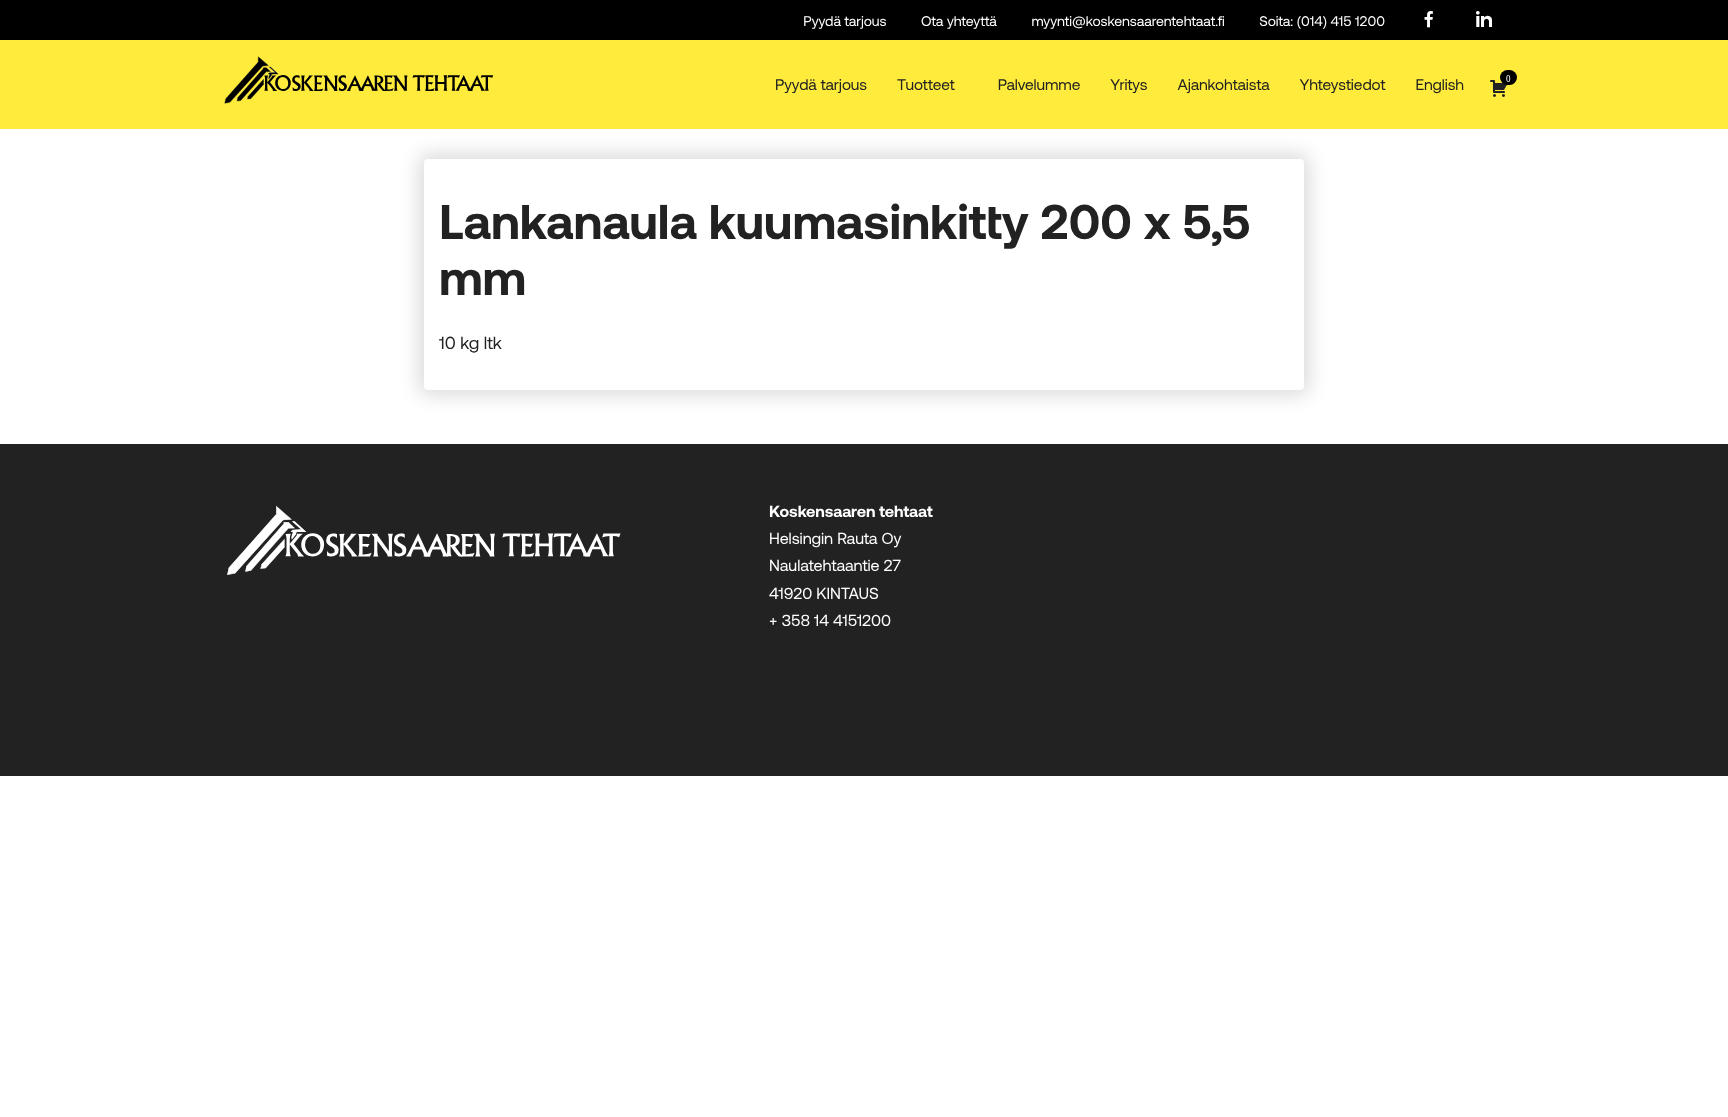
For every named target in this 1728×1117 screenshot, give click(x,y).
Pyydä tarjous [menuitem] (844, 20)
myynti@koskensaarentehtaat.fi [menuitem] (1127, 20)
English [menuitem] (1439, 84)
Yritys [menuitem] (1128, 84)
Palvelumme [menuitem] (1039, 84)
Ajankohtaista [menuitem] (1223, 84)
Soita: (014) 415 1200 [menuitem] (1322, 20)
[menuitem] (1429, 20)
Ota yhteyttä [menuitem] (959, 20)
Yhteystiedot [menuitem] (1343, 84)
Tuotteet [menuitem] (926, 84)
